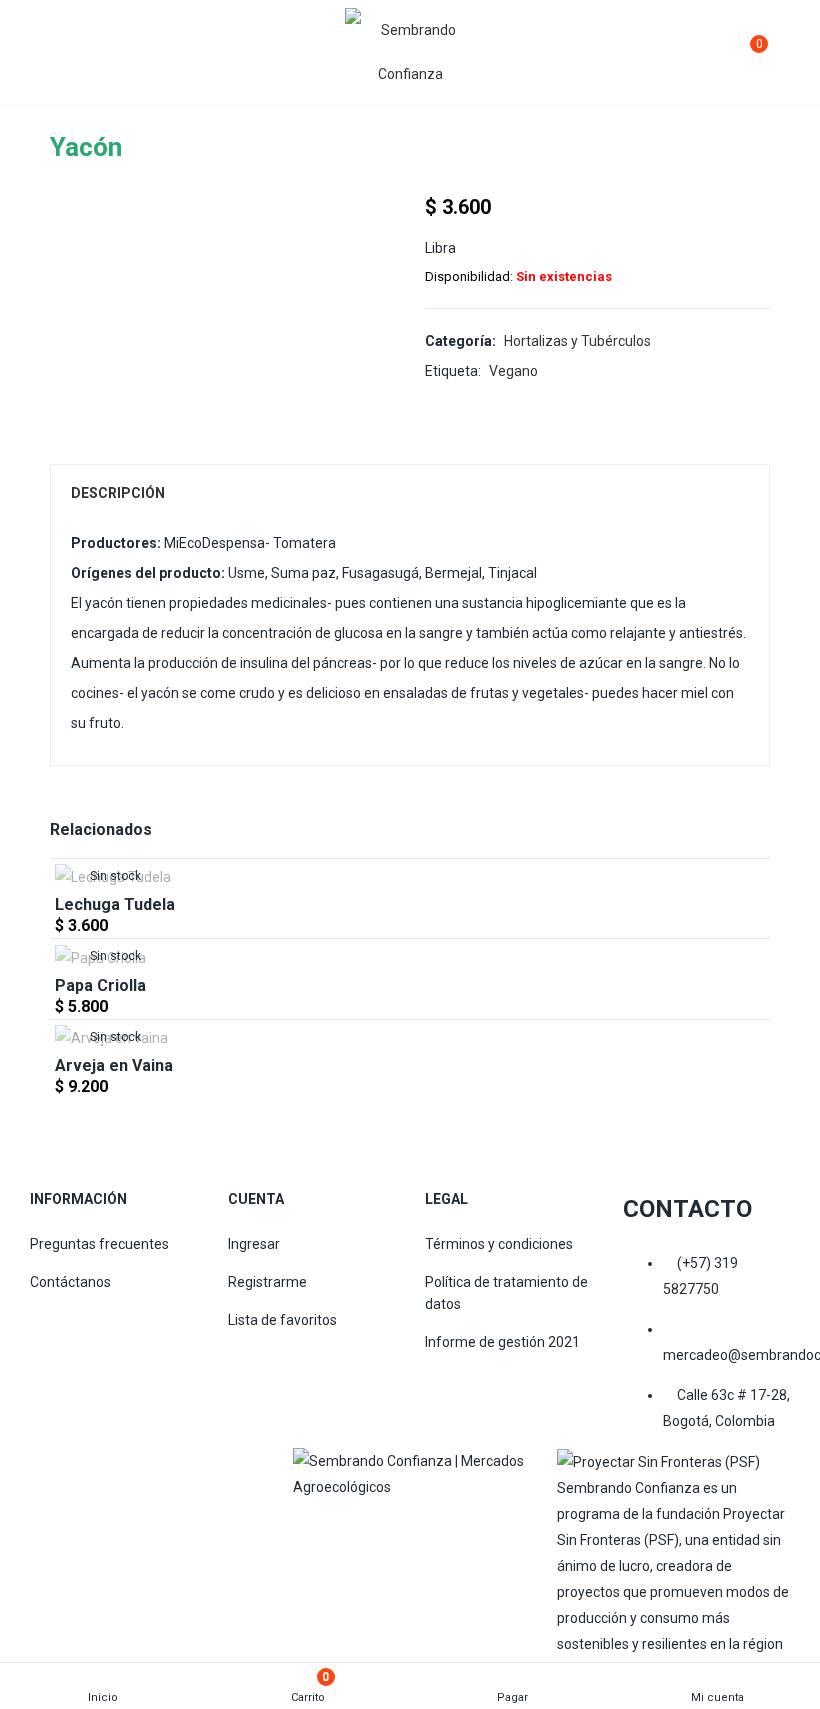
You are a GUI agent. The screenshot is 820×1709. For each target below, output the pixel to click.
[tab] (410, 493)
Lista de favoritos (282, 1320)
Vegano (513, 371)
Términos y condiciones (499, 1244)
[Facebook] (318, 1525)
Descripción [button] (118, 493)
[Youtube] (493, 1525)
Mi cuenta (717, 1697)
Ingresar (254, 1244)
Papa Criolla (100, 985)
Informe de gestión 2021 (502, 1342)
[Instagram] (377, 1525)
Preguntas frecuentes (99, 1244)
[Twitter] (435, 1525)
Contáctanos (70, 1282)
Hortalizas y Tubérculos (577, 341)
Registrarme (267, 1282)
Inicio (103, 1697)
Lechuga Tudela (115, 904)
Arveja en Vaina (114, 1065)
